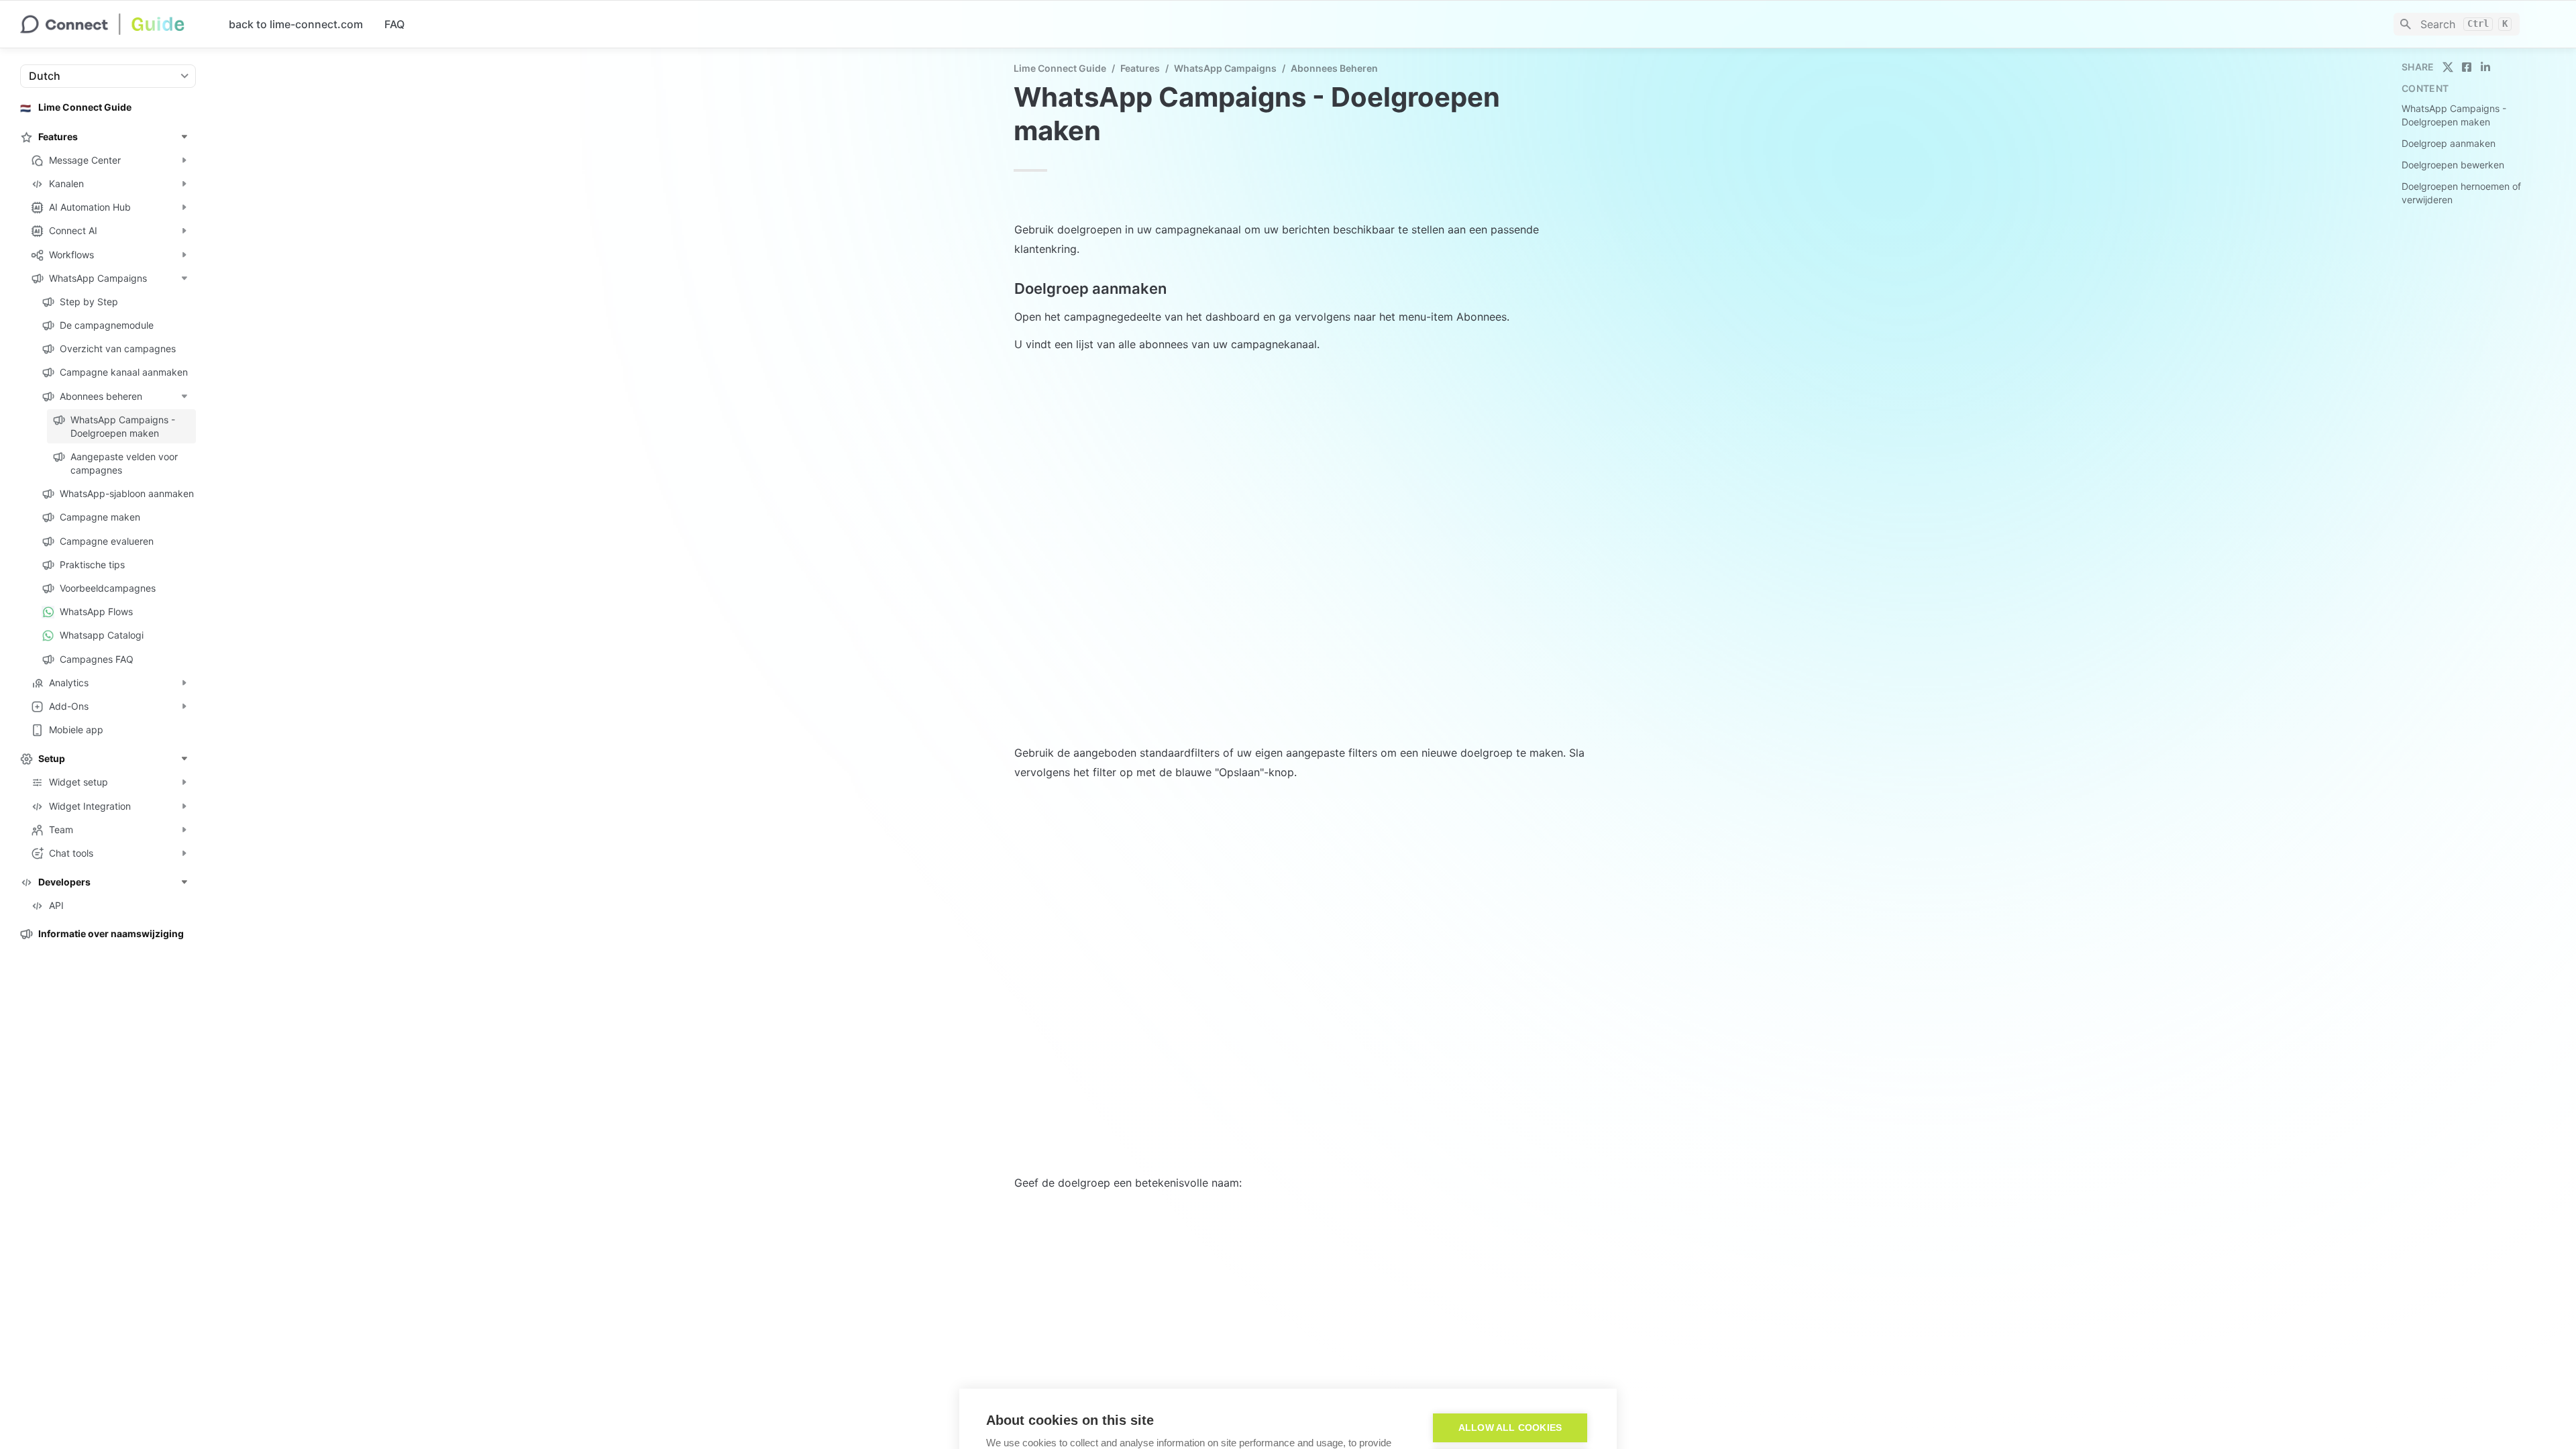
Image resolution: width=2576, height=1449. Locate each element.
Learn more (1008, 1355)
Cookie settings (1510, 1339)
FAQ (394, 24)
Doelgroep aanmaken (2449, 143)
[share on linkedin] (2485, 67)
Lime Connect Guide (1060, 68)
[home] (114, 24)
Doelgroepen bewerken (2453, 165)
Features (1140, 68)
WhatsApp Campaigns (1225, 68)
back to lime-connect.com (296, 24)
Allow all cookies (1510, 1303)
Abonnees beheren (1334, 68)
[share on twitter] (2448, 67)
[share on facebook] (2467, 67)
